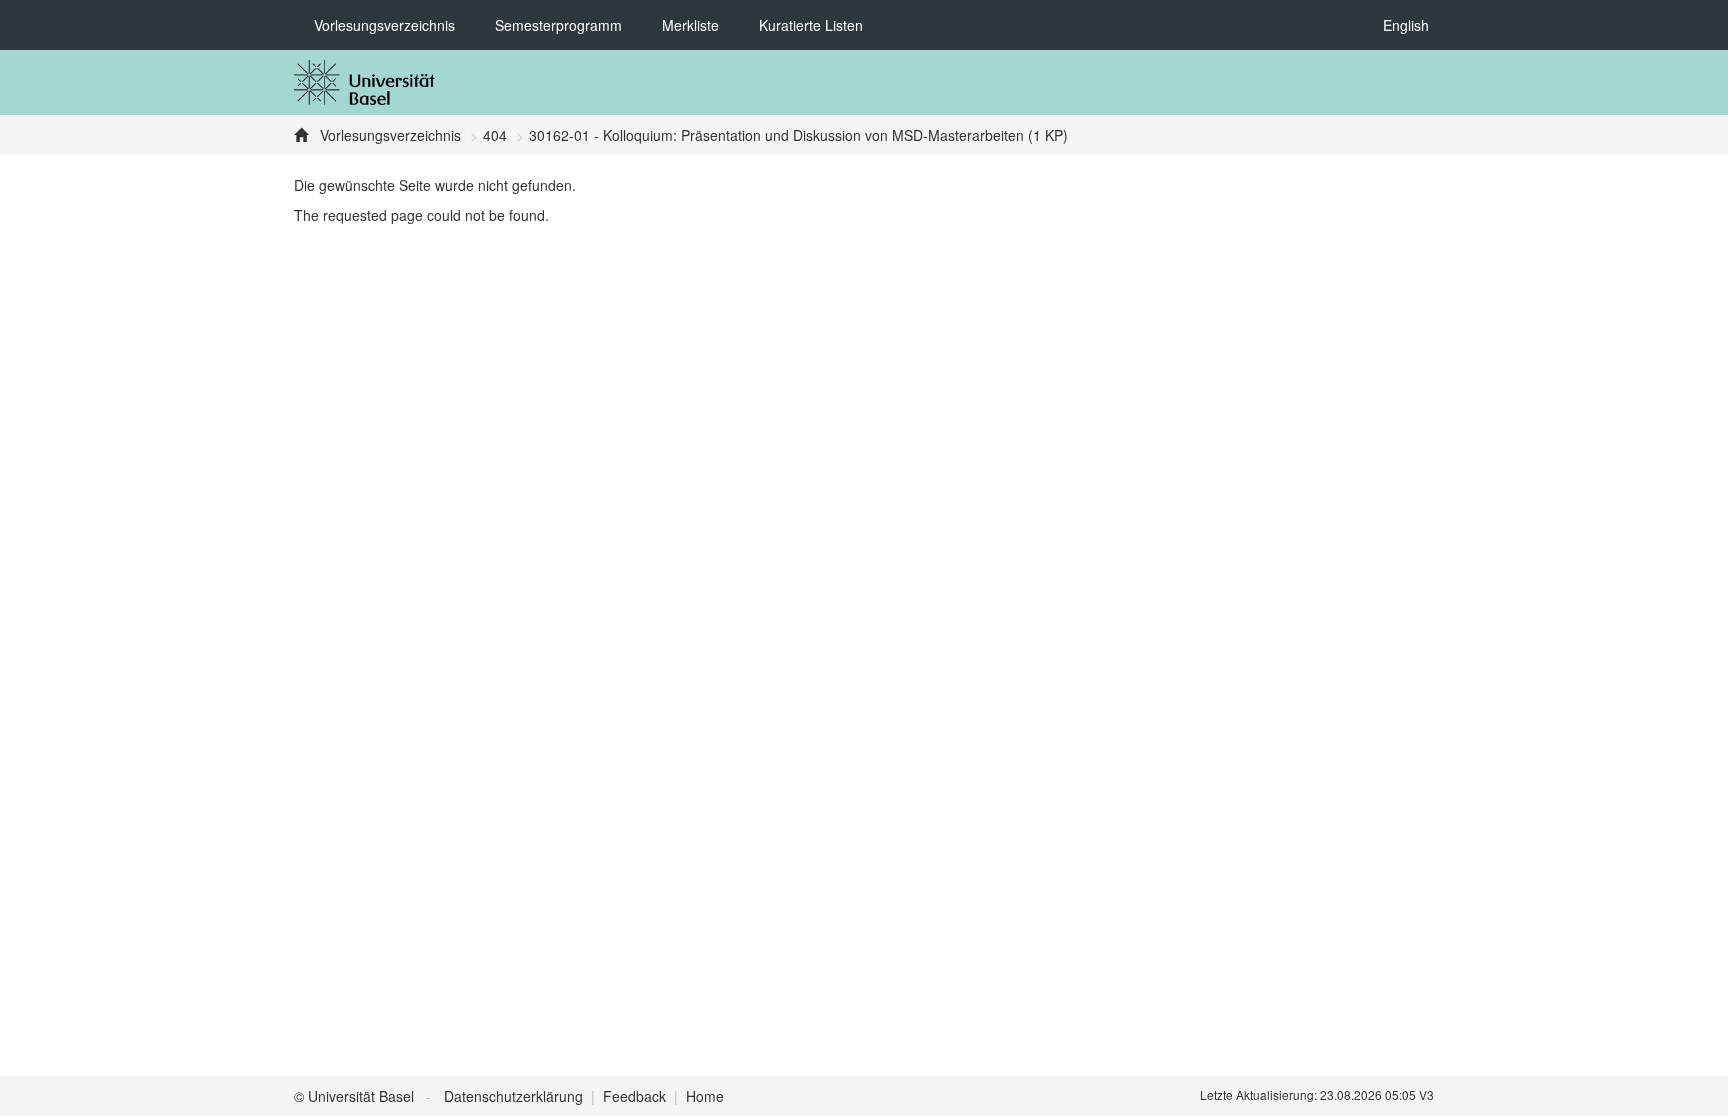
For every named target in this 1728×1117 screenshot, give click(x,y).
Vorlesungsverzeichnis (384, 25)
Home (705, 1096)
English (1406, 25)
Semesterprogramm (558, 25)
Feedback (634, 1096)
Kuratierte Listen (811, 25)
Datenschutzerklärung (513, 1096)
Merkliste (690, 25)
